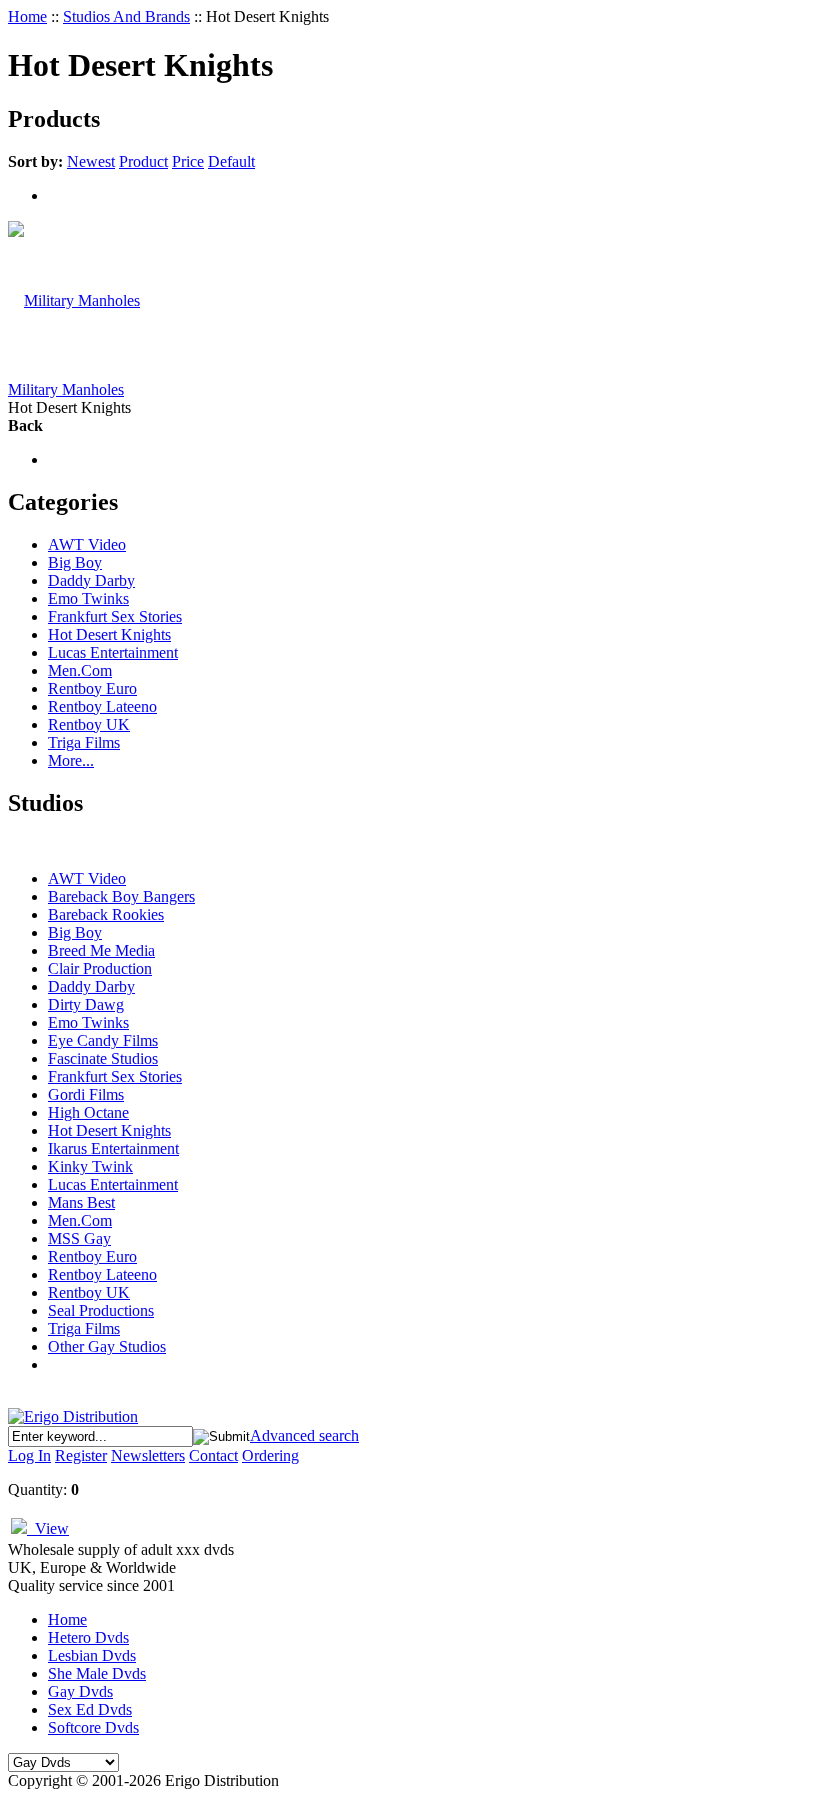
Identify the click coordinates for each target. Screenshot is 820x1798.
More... (71, 760)
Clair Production (100, 968)
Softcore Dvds (93, 1727)
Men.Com (80, 670)
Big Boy (75, 562)
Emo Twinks (88, 598)
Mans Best (81, 1202)
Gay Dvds (80, 1691)
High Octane (88, 1112)
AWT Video (87, 544)
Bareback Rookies (106, 914)
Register (81, 1455)
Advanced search (304, 1435)
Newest (91, 161)
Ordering (270, 1455)
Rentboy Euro (92, 688)
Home (27, 16)
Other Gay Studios (107, 1346)
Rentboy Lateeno (102, 706)
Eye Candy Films (103, 1040)
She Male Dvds (97, 1673)
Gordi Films (86, 1094)
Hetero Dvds (88, 1637)
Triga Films (84, 742)
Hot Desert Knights (109, 634)
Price (188, 161)
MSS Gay (79, 1238)
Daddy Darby (91, 580)
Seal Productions (101, 1310)
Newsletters (148, 1455)
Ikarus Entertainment (113, 1148)
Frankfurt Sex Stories (115, 616)
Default (231, 161)
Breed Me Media (101, 950)
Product (143, 161)
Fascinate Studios (103, 1058)
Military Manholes (66, 389)
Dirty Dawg (86, 1004)
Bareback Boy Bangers (121, 896)
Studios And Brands (126, 16)
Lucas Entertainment (113, 652)
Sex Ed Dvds (90, 1709)
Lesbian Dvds (92, 1655)
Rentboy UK (89, 724)
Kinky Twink (90, 1166)
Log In (29, 1455)
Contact (213, 1455)
